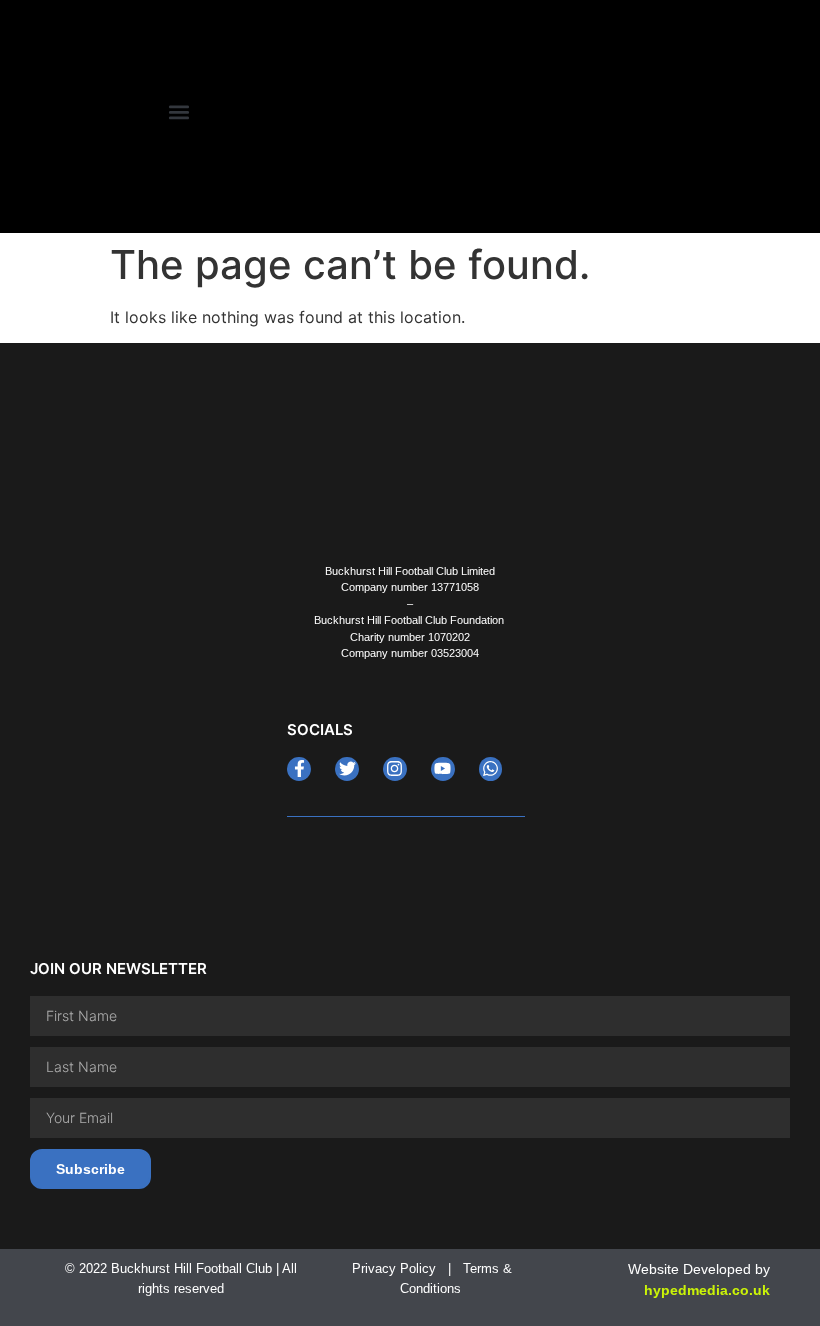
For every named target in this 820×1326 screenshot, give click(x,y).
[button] (178, 111)
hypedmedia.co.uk (707, 1290)
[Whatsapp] (491, 769)
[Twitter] (347, 769)
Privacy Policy (394, 1268)
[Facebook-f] (299, 769)
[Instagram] (395, 769)
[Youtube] (443, 769)
